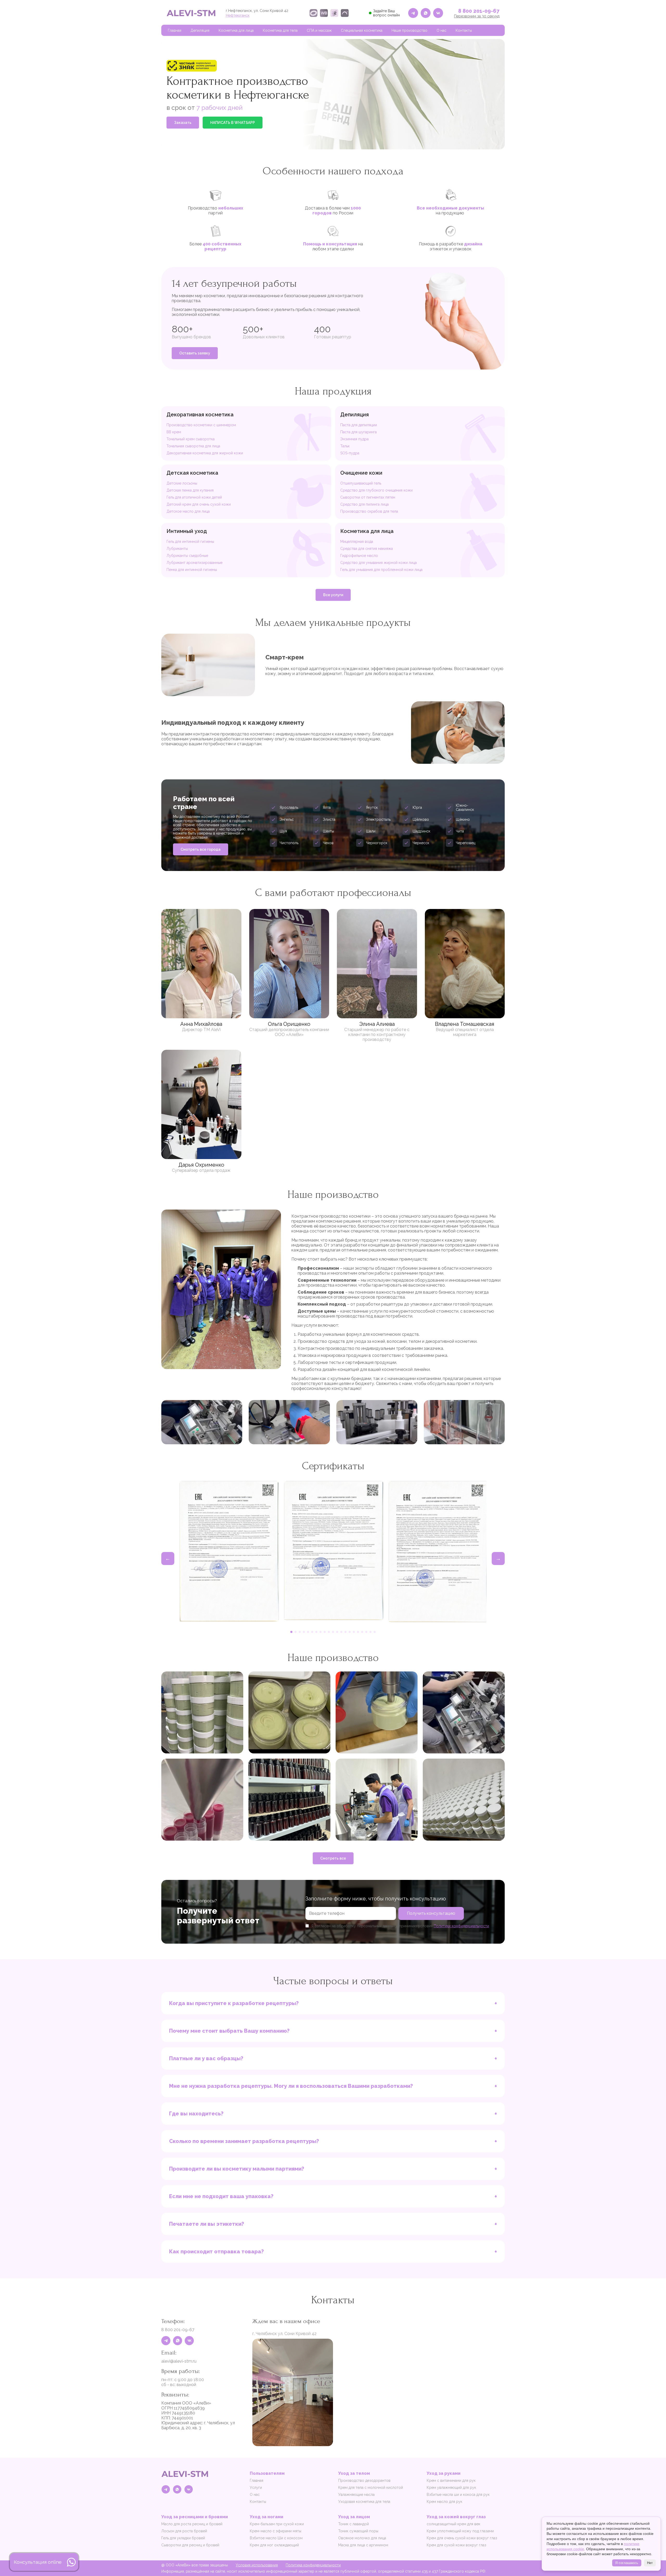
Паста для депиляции (359, 425)
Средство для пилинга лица (364, 504)
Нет (650, 2563)
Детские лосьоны (182, 483)
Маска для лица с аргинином (363, 2545)
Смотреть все (333, 1858)
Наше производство (409, 30)
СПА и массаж (319, 30)
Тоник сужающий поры (358, 2531)
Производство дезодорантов (364, 2480)
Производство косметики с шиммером (201, 425)
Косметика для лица (236, 30)
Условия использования (257, 2565)
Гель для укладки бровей (183, 2538)
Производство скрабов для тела (369, 511)
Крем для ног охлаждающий (274, 2545)
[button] (291, 1632)
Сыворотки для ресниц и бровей (190, 2545)
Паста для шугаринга (358, 432)
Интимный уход (187, 531)
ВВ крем (174, 432)
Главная (175, 30)
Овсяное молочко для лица (362, 2538)
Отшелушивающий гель (361, 483)
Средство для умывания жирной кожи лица (379, 563)
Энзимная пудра (354, 439)
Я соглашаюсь (627, 2563)
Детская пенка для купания (190, 490)
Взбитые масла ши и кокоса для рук (458, 2495)
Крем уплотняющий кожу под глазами (460, 2531)
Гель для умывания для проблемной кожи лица (381, 570)
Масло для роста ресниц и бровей (192, 2524)
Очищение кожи (361, 473)
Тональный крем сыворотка (191, 439)
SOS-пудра (350, 453)
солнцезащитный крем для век (453, 2524)
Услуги (256, 2488)
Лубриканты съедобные (187, 556)
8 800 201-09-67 (479, 11)
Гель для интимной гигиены (190, 542)
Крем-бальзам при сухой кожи (277, 2524)
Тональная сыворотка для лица (193, 446)
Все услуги (333, 595)
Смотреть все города (201, 849)
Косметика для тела (280, 30)
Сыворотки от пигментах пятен (368, 497)
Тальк (345, 446)
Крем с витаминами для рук (451, 2480)
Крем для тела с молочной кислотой (371, 2488)
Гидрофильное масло (359, 556)
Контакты (464, 30)
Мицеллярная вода (357, 542)
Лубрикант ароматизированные (194, 563)
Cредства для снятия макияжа (367, 549)
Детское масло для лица (188, 511)
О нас (441, 30)
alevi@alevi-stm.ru (179, 2361)
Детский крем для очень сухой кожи (199, 504)
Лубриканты (177, 549)
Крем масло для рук (444, 2502)
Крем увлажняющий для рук (451, 2488)
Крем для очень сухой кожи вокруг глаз (462, 2538)
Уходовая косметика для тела (364, 2502)
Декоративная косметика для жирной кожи (205, 453)
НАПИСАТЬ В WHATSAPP (233, 123)
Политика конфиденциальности (313, 2565)
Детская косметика (192, 473)
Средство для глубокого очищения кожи (376, 490)
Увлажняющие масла (356, 2495)
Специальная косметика (362, 30)
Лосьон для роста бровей (184, 2531)
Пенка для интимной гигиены (192, 570)
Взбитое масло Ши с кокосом (276, 2538)
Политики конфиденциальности (461, 1926)
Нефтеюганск (238, 15)
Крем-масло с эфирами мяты (276, 2531)
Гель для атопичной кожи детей (194, 497)
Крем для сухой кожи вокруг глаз (456, 2545)
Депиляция (200, 30)
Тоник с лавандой (354, 2524)
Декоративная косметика (200, 415)
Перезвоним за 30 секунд (477, 16)
